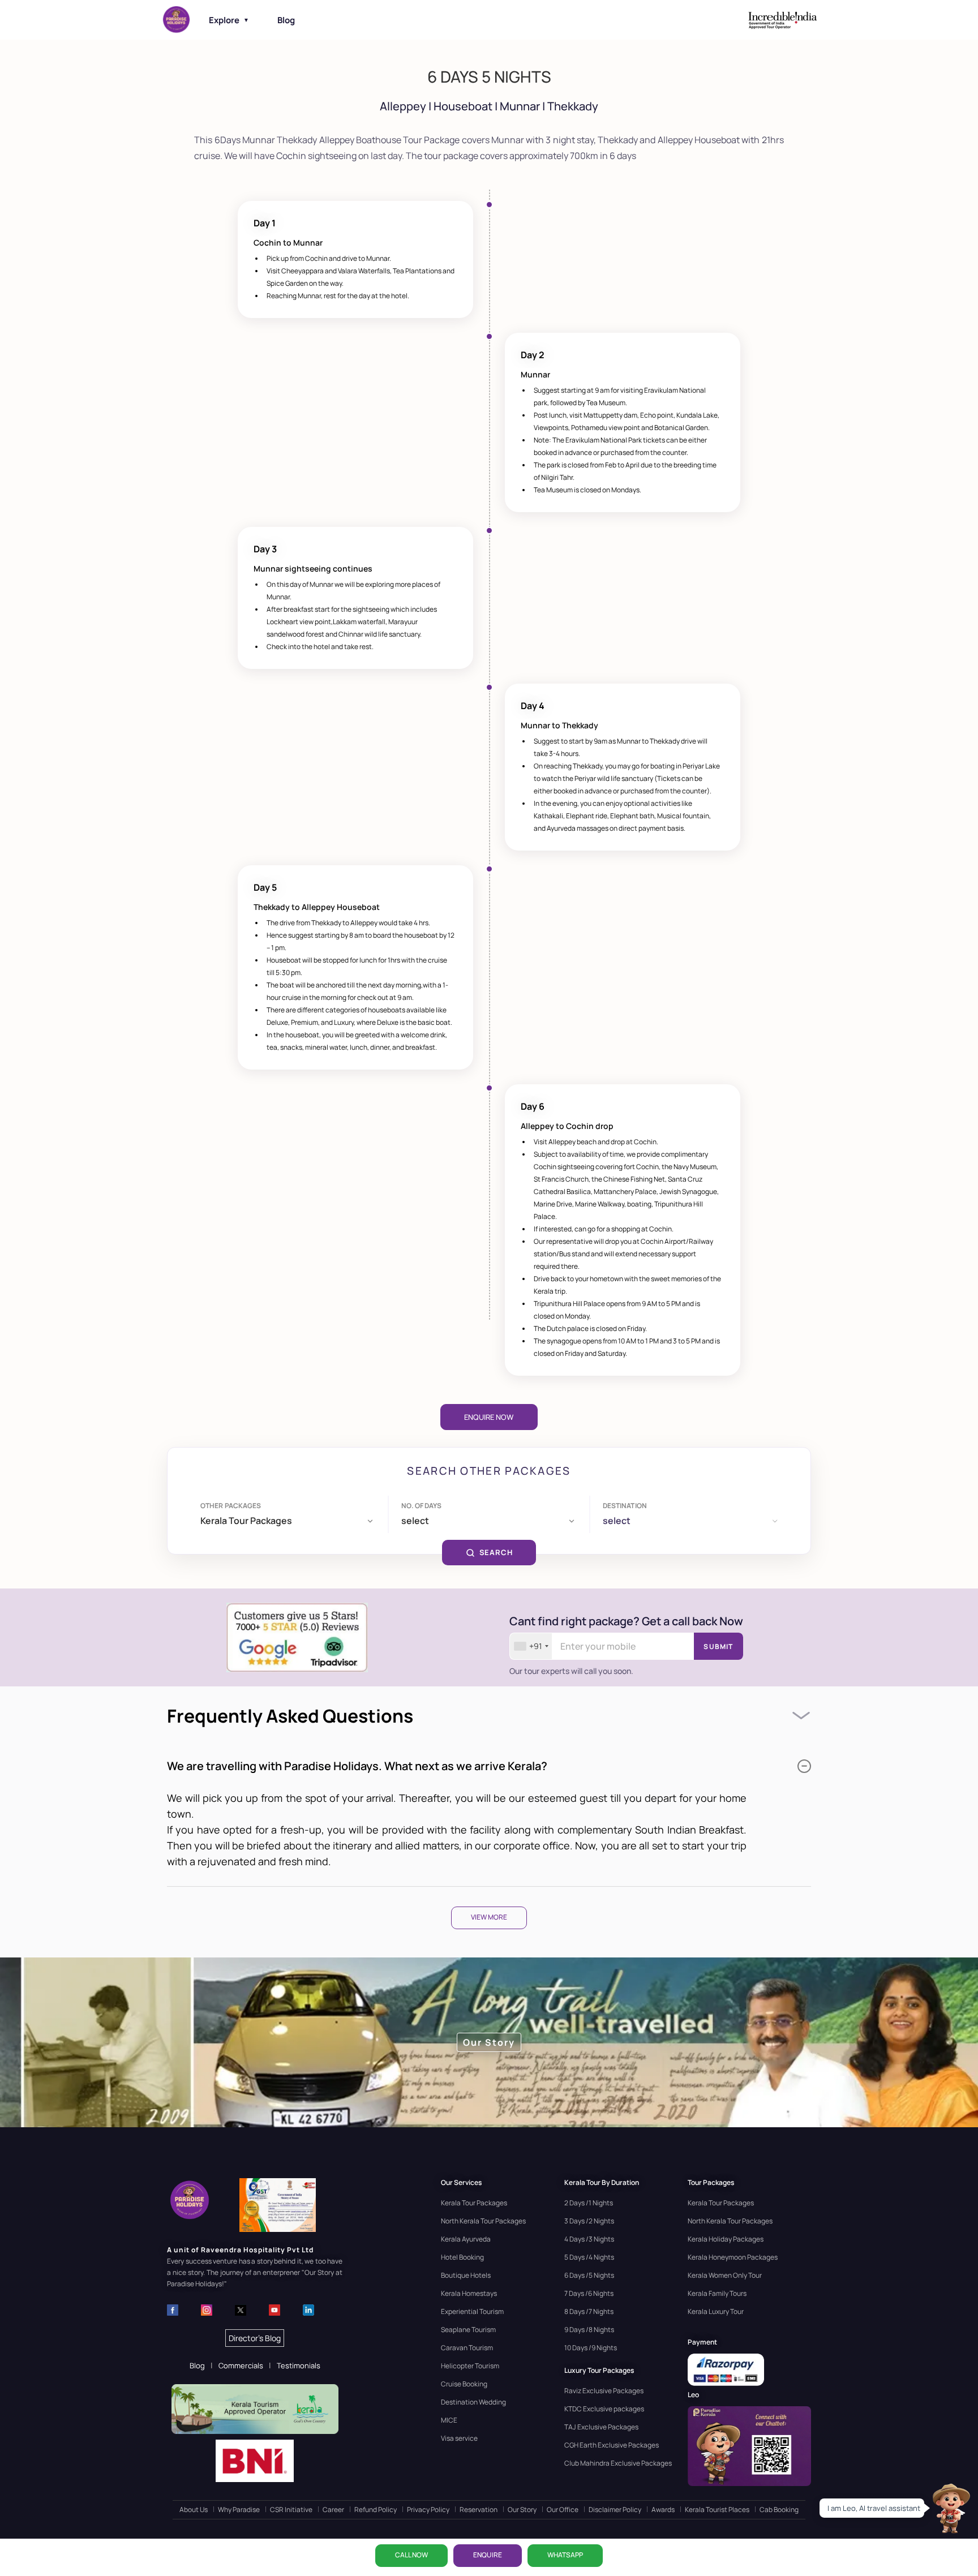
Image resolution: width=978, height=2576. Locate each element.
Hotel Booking (462, 2257)
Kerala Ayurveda (466, 2239)
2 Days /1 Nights (589, 2203)
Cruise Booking (464, 2384)
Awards (663, 2510)
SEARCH (496, 1552)
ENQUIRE (488, 2555)
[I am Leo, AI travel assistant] (950, 2508)
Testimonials (299, 2365)
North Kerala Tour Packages (483, 2221)
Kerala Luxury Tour (716, 2311)
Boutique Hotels (466, 2275)
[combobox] (531, 1646)
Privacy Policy (428, 2510)
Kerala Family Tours (717, 2293)
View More (489, 1917)
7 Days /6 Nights (589, 2293)
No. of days (421, 1506)
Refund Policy (376, 2510)
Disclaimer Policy (615, 2510)
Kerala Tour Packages (474, 2203)
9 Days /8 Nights (589, 2330)
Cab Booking (779, 2510)
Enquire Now (489, 1417)
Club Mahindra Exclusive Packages (618, 2463)
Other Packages (231, 1506)
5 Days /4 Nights (589, 2257)
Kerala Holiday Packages (726, 2239)
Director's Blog (255, 2338)
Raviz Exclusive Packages (604, 2391)
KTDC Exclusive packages (604, 2409)
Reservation (479, 2510)
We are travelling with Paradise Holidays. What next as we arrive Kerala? (357, 1766)
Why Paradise (239, 2510)
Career (333, 2510)
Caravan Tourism (467, 2348)
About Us (194, 2510)
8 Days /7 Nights (589, 2311)
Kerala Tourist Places (717, 2510)
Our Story (522, 2510)
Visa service (459, 2438)
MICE (449, 2420)
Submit (718, 1647)
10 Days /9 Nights (591, 2348)
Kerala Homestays (469, 2293)
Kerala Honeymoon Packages (733, 2257)
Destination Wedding (473, 2402)
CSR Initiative (291, 2510)
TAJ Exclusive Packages (601, 2427)
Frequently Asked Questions (290, 1716)
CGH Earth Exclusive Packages (612, 2445)
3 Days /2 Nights (589, 2221)
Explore (229, 20)
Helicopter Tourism (470, 2366)
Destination (625, 1506)
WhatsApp (565, 2555)
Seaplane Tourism (468, 2330)
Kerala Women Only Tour (725, 2275)
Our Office (563, 2510)
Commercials (241, 2365)
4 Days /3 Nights (589, 2239)
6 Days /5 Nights (589, 2275)
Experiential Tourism (472, 2311)
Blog (286, 20)
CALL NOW (411, 2555)
